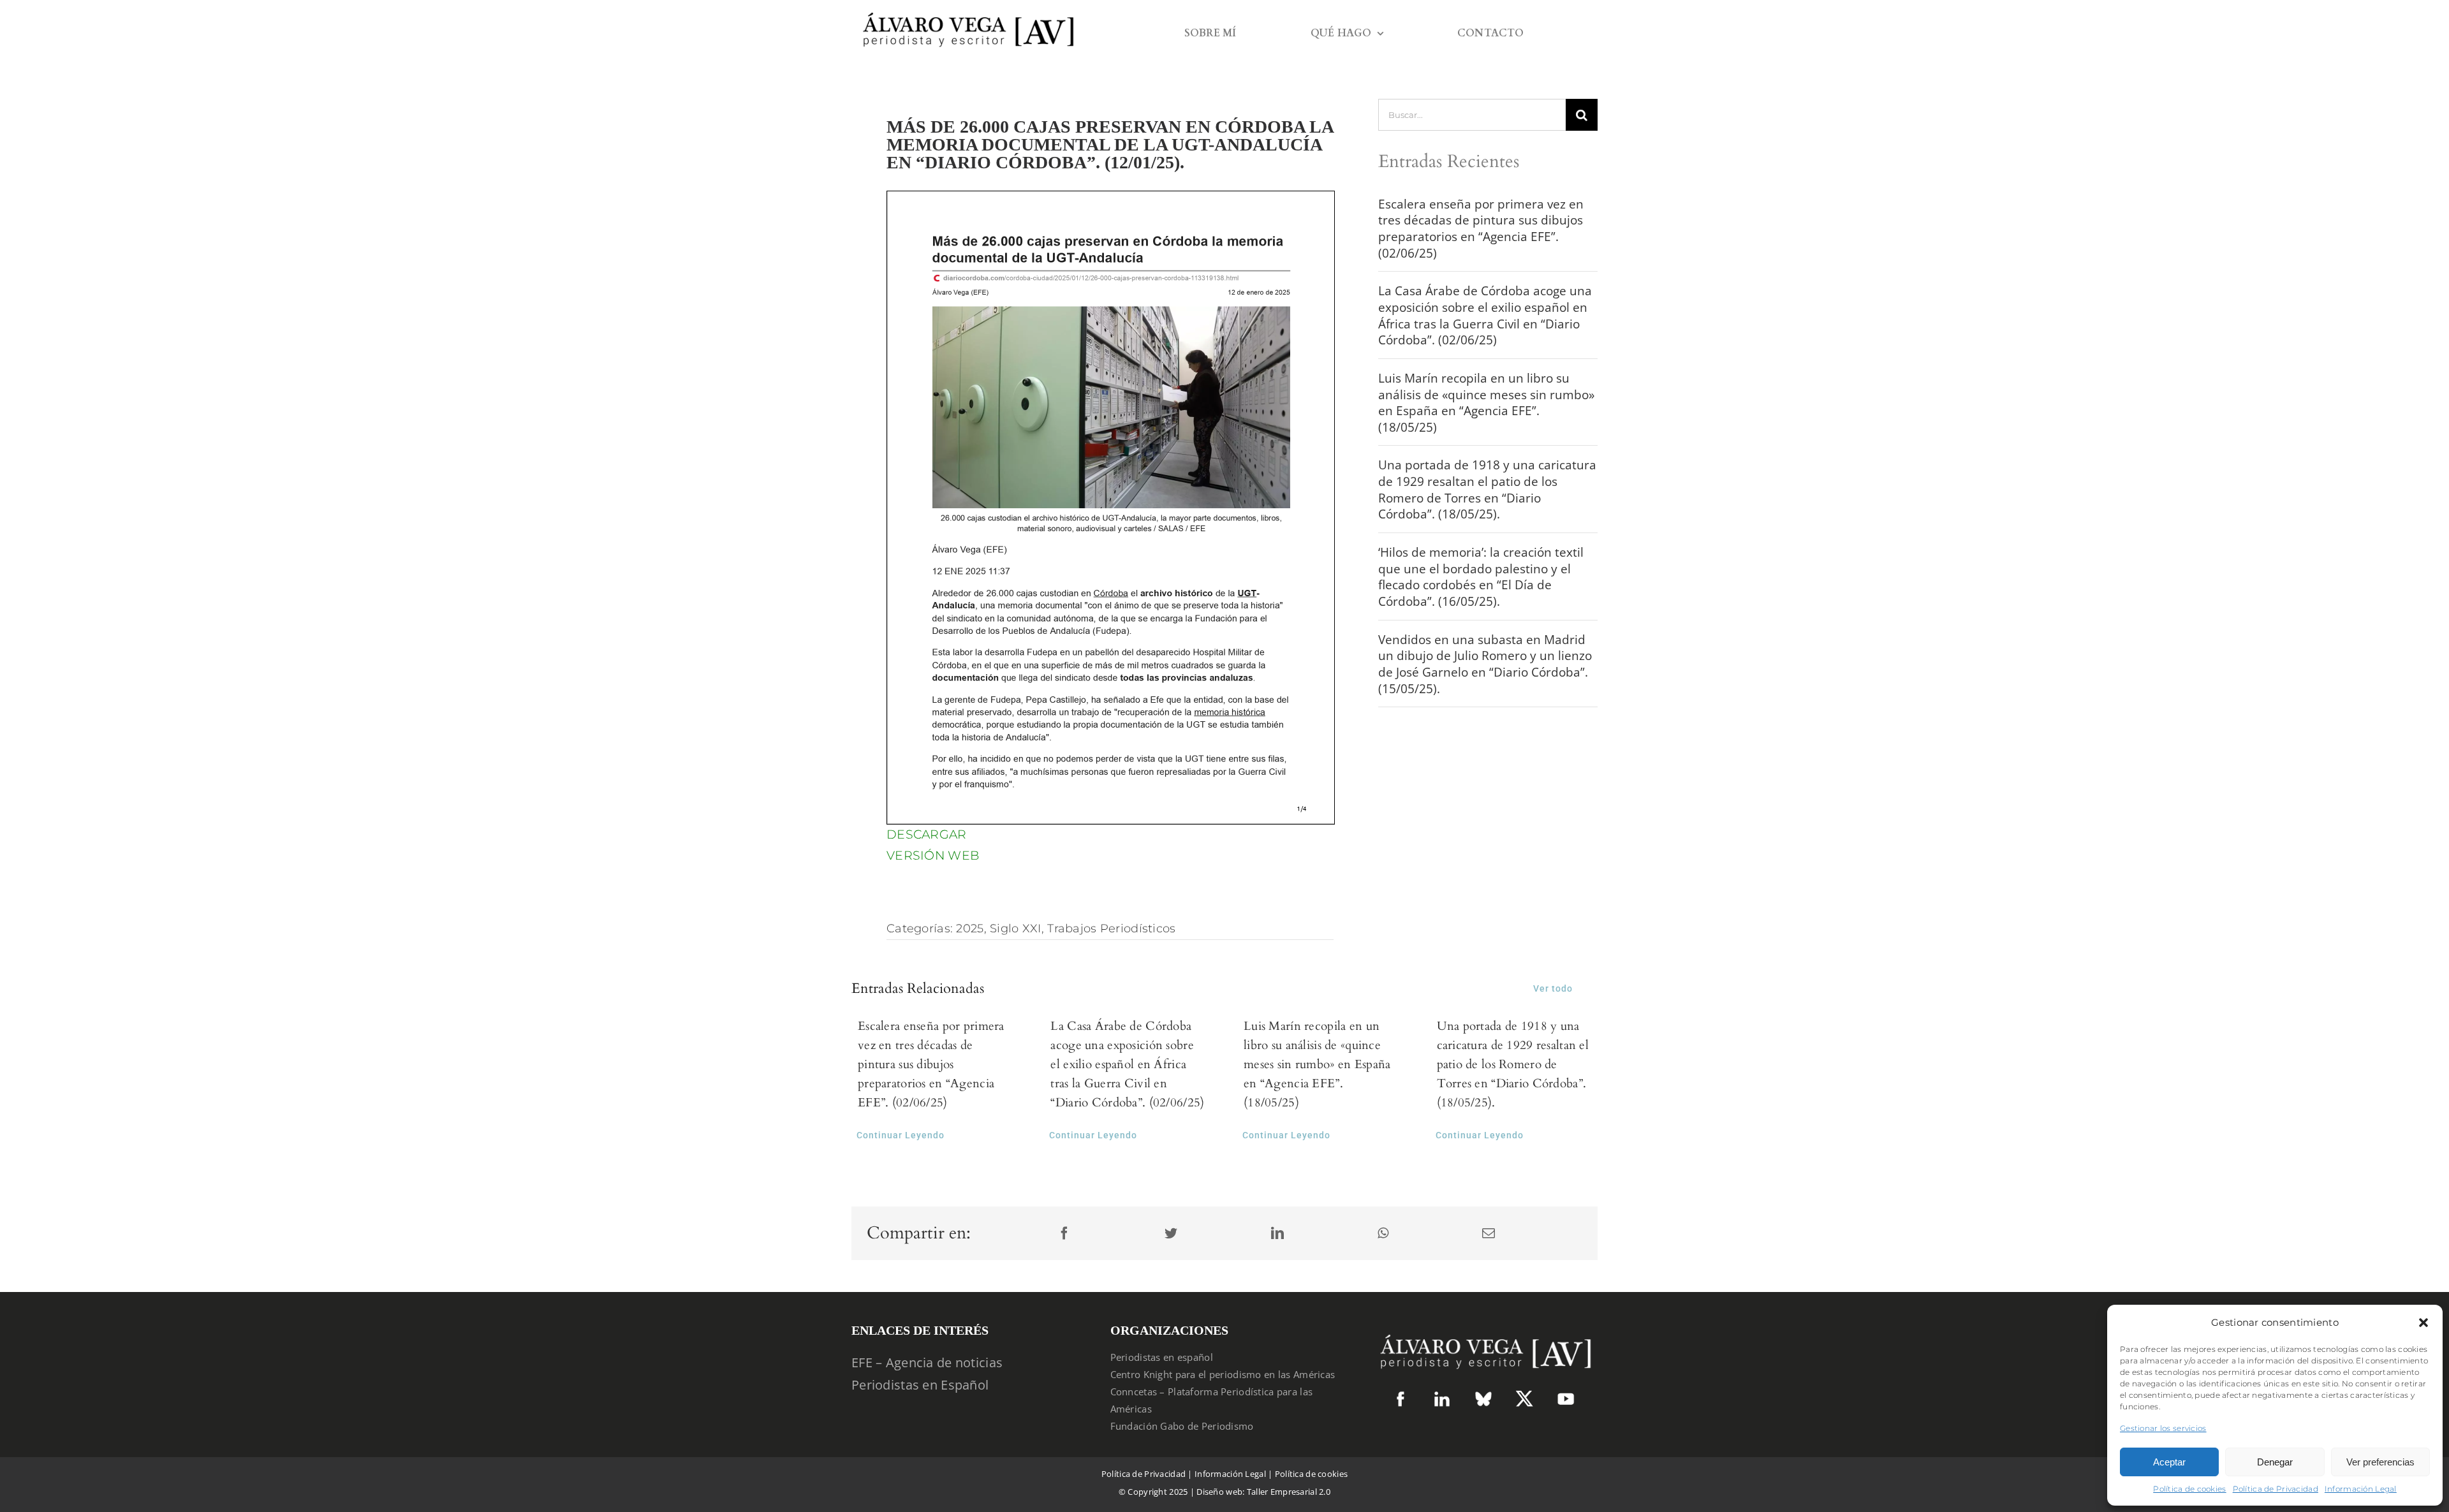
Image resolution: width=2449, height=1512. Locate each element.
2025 (970, 928)
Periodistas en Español (920, 1385)
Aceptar (2169, 1462)
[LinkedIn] (1277, 1234)
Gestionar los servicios (2163, 1428)
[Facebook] (1064, 1234)
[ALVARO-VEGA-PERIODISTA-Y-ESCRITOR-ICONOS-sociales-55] (1442, 1396)
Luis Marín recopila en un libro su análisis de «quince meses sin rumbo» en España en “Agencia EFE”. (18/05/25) (1486, 403)
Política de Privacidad (2276, 1489)
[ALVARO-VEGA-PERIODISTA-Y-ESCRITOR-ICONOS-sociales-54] (1401, 1396)
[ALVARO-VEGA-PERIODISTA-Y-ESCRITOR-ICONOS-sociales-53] (1483, 1396)
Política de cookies (2189, 1489)
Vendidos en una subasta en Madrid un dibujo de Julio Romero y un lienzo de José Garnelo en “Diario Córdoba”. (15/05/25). (1485, 664)
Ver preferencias (2380, 1462)
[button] (2423, 1323)
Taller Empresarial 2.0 (1289, 1492)
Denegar (2275, 1462)
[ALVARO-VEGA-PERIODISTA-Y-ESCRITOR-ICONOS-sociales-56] (1566, 1396)
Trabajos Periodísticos (1111, 928)
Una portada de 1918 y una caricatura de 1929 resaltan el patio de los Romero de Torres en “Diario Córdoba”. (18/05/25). (1487, 489)
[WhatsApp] (1383, 1234)
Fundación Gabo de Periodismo (1182, 1426)
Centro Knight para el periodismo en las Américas (1223, 1374)
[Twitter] (1171, 1234)
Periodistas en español (1162, 1357)
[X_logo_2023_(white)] (1524, 1395)
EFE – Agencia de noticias (927, 1362)
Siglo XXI (1016, 928)
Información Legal (2361, 1489)
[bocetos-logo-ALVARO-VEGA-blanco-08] (1483, 1328)
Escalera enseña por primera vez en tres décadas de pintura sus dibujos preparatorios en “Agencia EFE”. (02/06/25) (1481, 229)
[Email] (1489, 1234)
